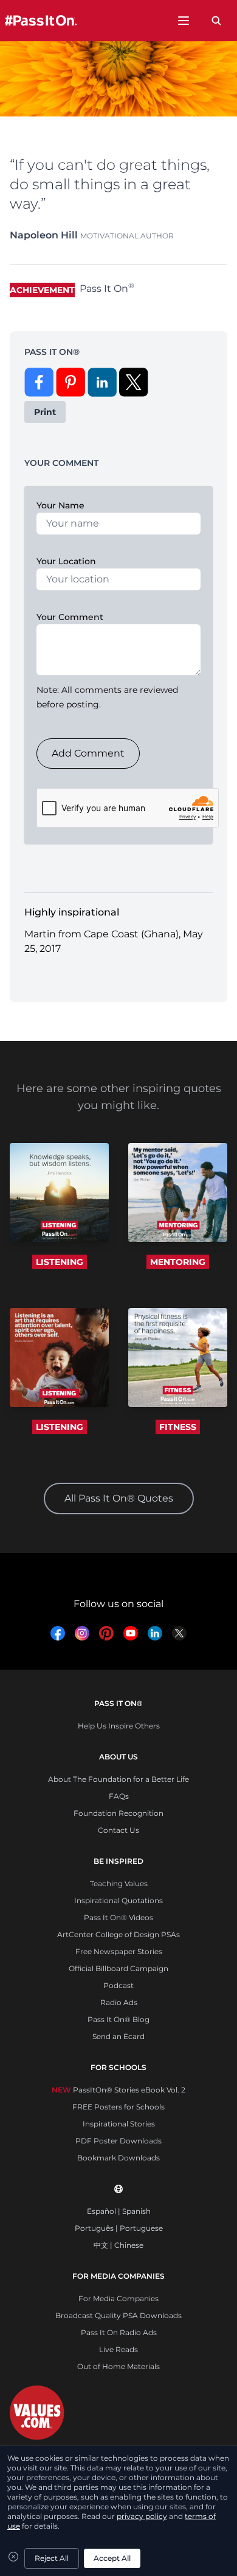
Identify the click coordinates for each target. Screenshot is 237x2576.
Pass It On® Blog (118, 2019)
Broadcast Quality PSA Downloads (118, 2315)
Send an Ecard (118, 2036)
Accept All (112, 2558)
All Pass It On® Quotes (119, 1498)
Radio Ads (119, 2002)
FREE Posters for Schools (118, 2107)
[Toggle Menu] (184, 21)
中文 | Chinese (118, 2245)
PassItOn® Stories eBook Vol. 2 (118, 2090)
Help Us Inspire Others (119, 1726)
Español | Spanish (119, 2211)
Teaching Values (119, 1883)
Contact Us (118, 1830)
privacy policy (142, 2516)
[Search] (216, 21)
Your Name (60, 505)
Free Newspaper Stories (119, 1951)
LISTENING (60, 1262)
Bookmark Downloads (118, 2158)
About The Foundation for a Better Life (118, 1779)
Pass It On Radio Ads (119, 2332)
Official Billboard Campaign (118, 1968)
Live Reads (118, 2349)
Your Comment (70, 617)
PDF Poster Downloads (118, 2141)
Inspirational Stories (119, 2124)
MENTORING (178, 1262)
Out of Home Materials (118, 2366)
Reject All (52, 2558)
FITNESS (178, 1427)
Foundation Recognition (118, 1813)
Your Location (66, 561)
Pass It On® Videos (118, 1917)
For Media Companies (118, 2298)
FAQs (119, 1796)
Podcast (118, 1985)
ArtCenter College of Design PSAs (118, 1934)
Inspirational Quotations (118, 1900)
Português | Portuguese (119, 2228)
